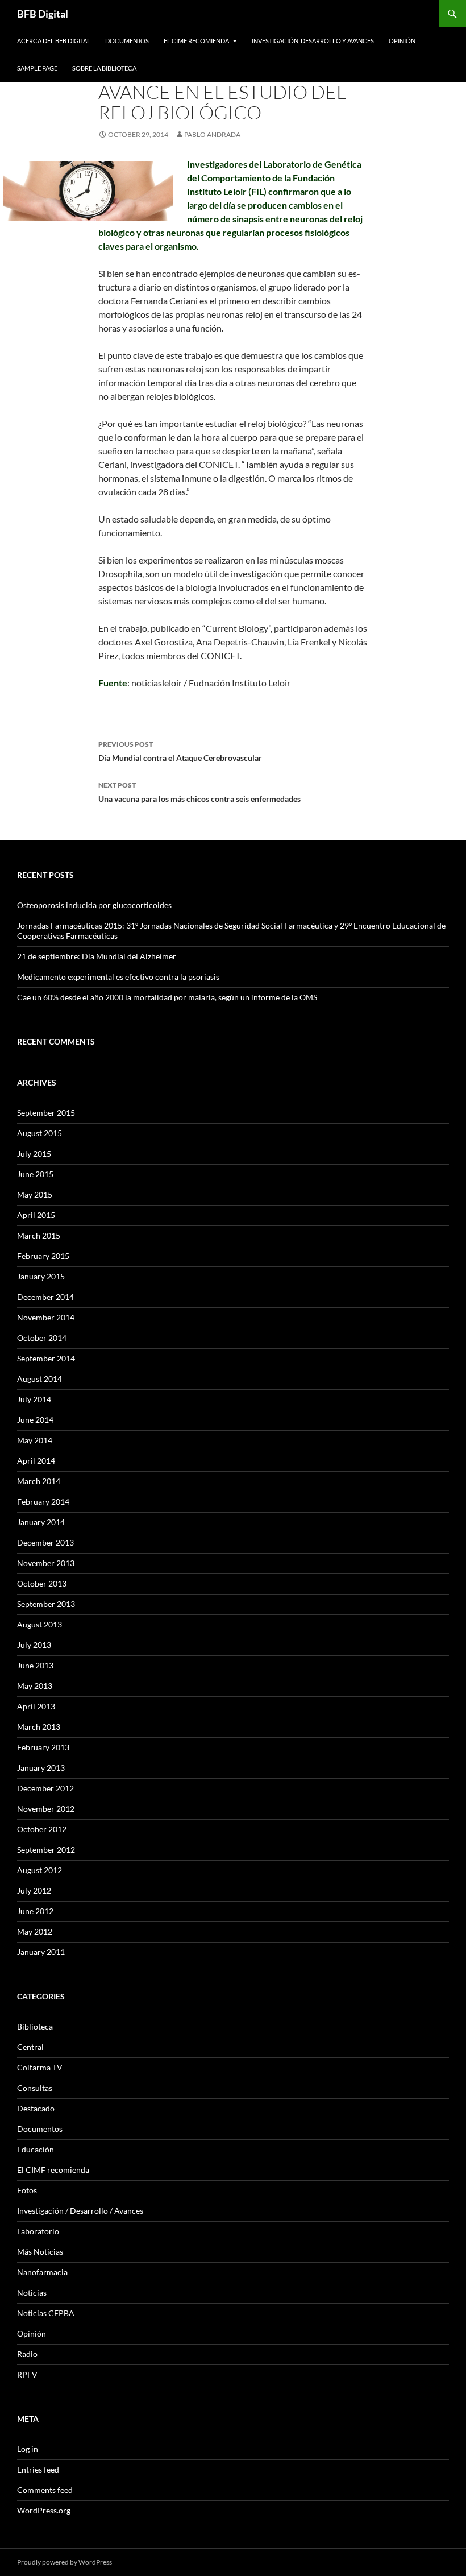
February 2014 (43, 1502)
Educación (36, 2149)
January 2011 (41, 1952)
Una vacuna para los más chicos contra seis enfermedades (199, 792)
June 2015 (35, 1174)
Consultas (35, 2088)
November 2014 (46, 1317)
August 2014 (39, 1379)
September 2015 (46, 1113)
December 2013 (45, 1542)
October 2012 (42, 1829)
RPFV (27, 2374)
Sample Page (37, 68)
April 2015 (36, 1215)
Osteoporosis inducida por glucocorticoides (94, 905)
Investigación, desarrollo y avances (313, 41)
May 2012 (35, 1931)
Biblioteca (35, 2026)
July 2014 (34, 1399)
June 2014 (35, 1420)
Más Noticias (40, 2252)
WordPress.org (44, 2510)
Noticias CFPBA (46, 2313)
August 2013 (39, 1624)
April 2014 (36, 1461)
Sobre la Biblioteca (104, 68)
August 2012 (39, 1870)
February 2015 (43, 1256)
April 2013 (36, 1706)
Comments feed (45, 2490)
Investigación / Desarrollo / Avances (80, 2211)
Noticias (32, 2293)
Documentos (127, 41)
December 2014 (45, 1297)
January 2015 (41, 1276)
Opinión (402, 41)
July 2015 (34, 1154)
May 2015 (35, 1194)
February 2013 (43, 1747)
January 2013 (41, 1768)
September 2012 (46, 1850)
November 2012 (46, 1809)
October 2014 (42, 1338)
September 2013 (46, 1604)
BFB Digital (43, 14)
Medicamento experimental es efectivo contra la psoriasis (118, 977)
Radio (27, 2354)
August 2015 (39, 1133)
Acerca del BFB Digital (54, 41)
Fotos (27, 2190)
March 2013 (39, 1727)
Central (30, 2047)
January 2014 (41, 1522)
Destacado (36, 2108)
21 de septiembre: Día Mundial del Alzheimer (97, 956)
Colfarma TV (40, 2067)
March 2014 (39, 1481)
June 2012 (35, 1911)
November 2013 (46, 1563)
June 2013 (35, 1665)
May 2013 (35, 1686)
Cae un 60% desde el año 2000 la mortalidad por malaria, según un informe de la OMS (167, 997)
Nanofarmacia (42, 2272)
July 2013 (34, 1645)
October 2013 (42, 1583)
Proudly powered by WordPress (65, 2562)
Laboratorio (38, 2231)
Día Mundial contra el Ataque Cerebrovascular (180, 751)
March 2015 (39, 1235)
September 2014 (46, 1358)
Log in (28, 2449)
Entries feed (38, 2469)
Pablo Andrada (212, 134)
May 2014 (35, 1440)
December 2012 (45, 1788)
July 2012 (34, 1890)
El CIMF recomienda (196, 41)
